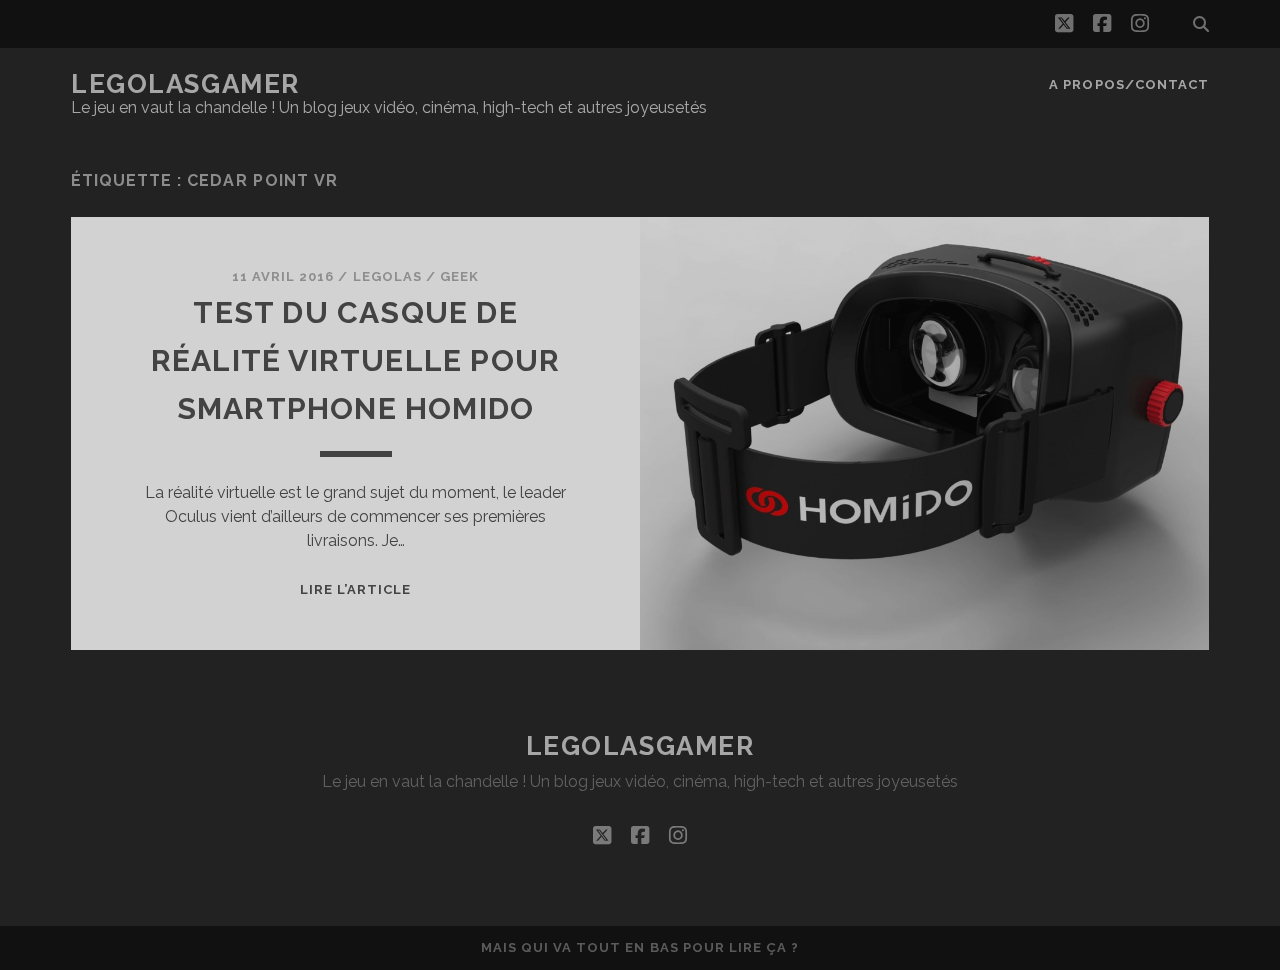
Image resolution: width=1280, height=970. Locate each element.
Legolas (387, 276)
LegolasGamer (185, 84)
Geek (459, 276)
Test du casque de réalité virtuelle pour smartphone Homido (355, 360)
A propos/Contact (1129, 84)
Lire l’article (356, 589)
